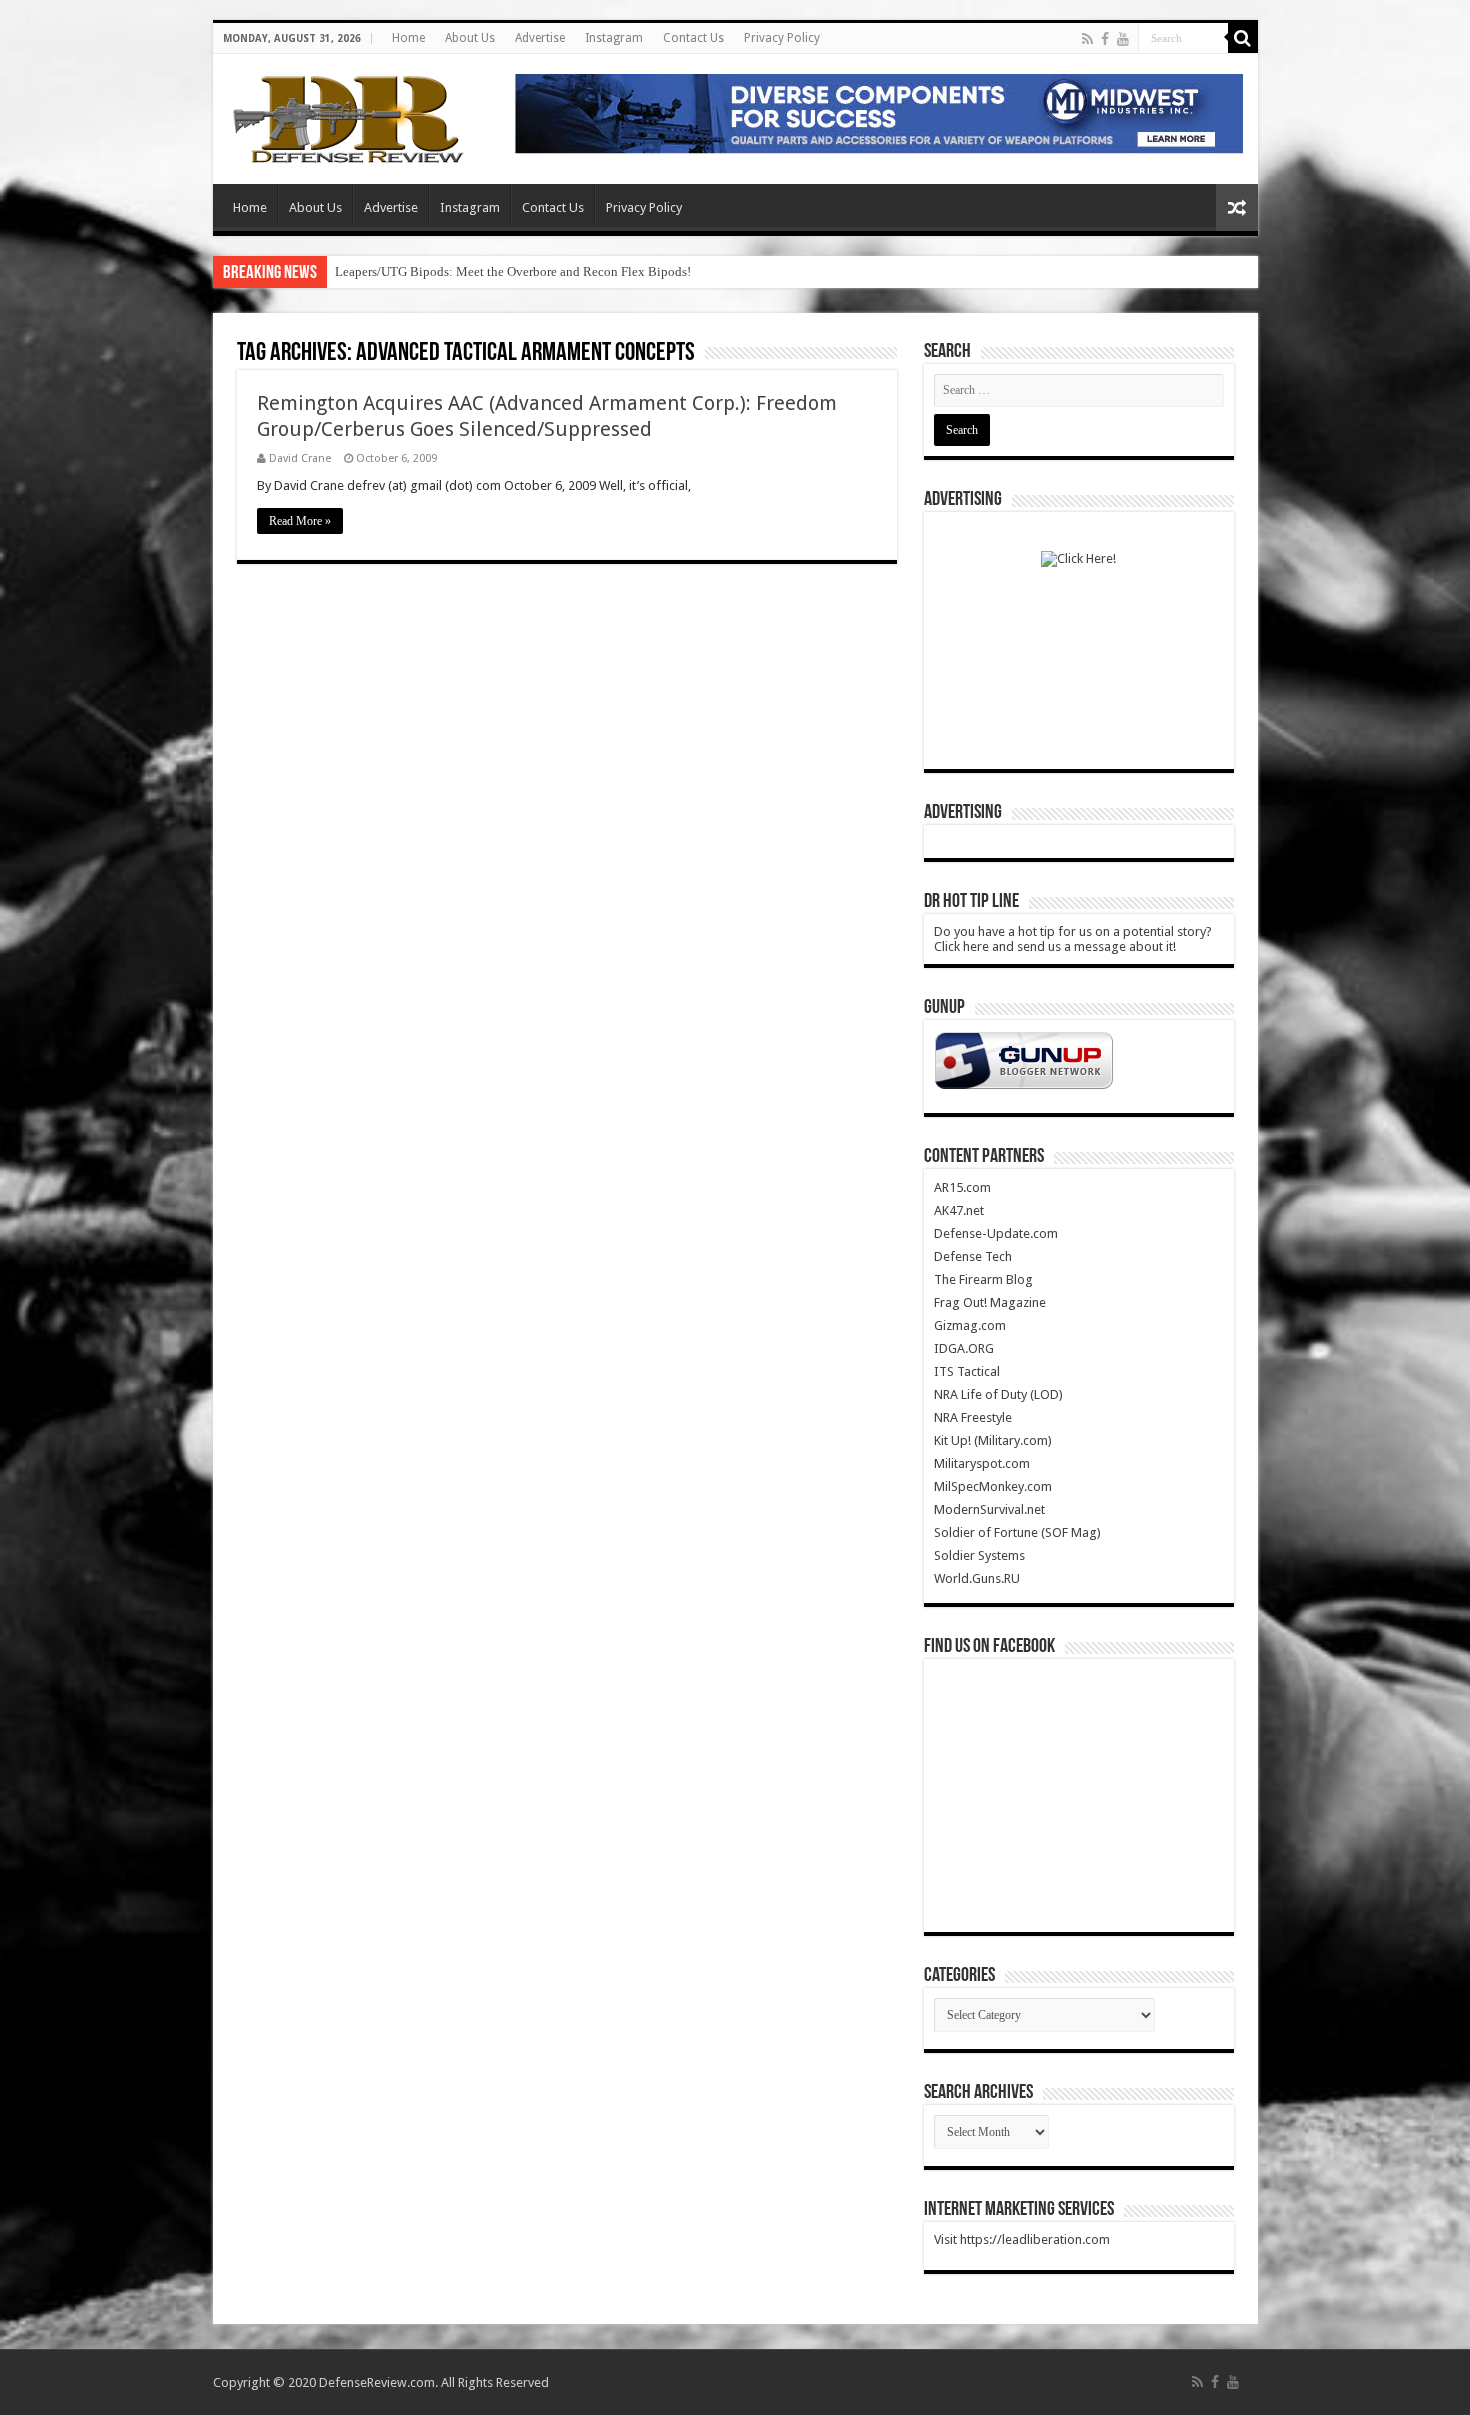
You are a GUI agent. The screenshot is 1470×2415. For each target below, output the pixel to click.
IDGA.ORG (964, 1348)
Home (408, 38)
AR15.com (962, 1187)
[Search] (1243, 38)
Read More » (300, 521)
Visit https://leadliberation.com (1022, 2239)
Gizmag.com (970, 1325)
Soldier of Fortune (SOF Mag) (1017, 1532)
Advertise (540, 38)
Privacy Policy (782, 38)
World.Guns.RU (977, 1578)
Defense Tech (973, 1256)
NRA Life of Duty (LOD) (998, 1394)
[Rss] (1087, 39)
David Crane (300, 458)
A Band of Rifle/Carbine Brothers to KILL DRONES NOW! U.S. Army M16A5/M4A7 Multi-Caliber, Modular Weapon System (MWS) (694, 271)
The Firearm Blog (983, 1279)
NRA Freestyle (973, 1417)
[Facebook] (1105, 39)
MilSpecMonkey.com (993, 1486)
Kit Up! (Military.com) (993, 1440)
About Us (470, 38)
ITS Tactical (967, 1371)
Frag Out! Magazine (990, 1302)
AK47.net (959, 1210)
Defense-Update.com (996, 1233)
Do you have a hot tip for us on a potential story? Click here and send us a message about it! (1073, 939)
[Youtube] (1123, 39)
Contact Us (693, 38)
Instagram (614, 38)
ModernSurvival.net (989, 1509)
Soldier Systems (979, 1555)
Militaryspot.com (982, 1463)
